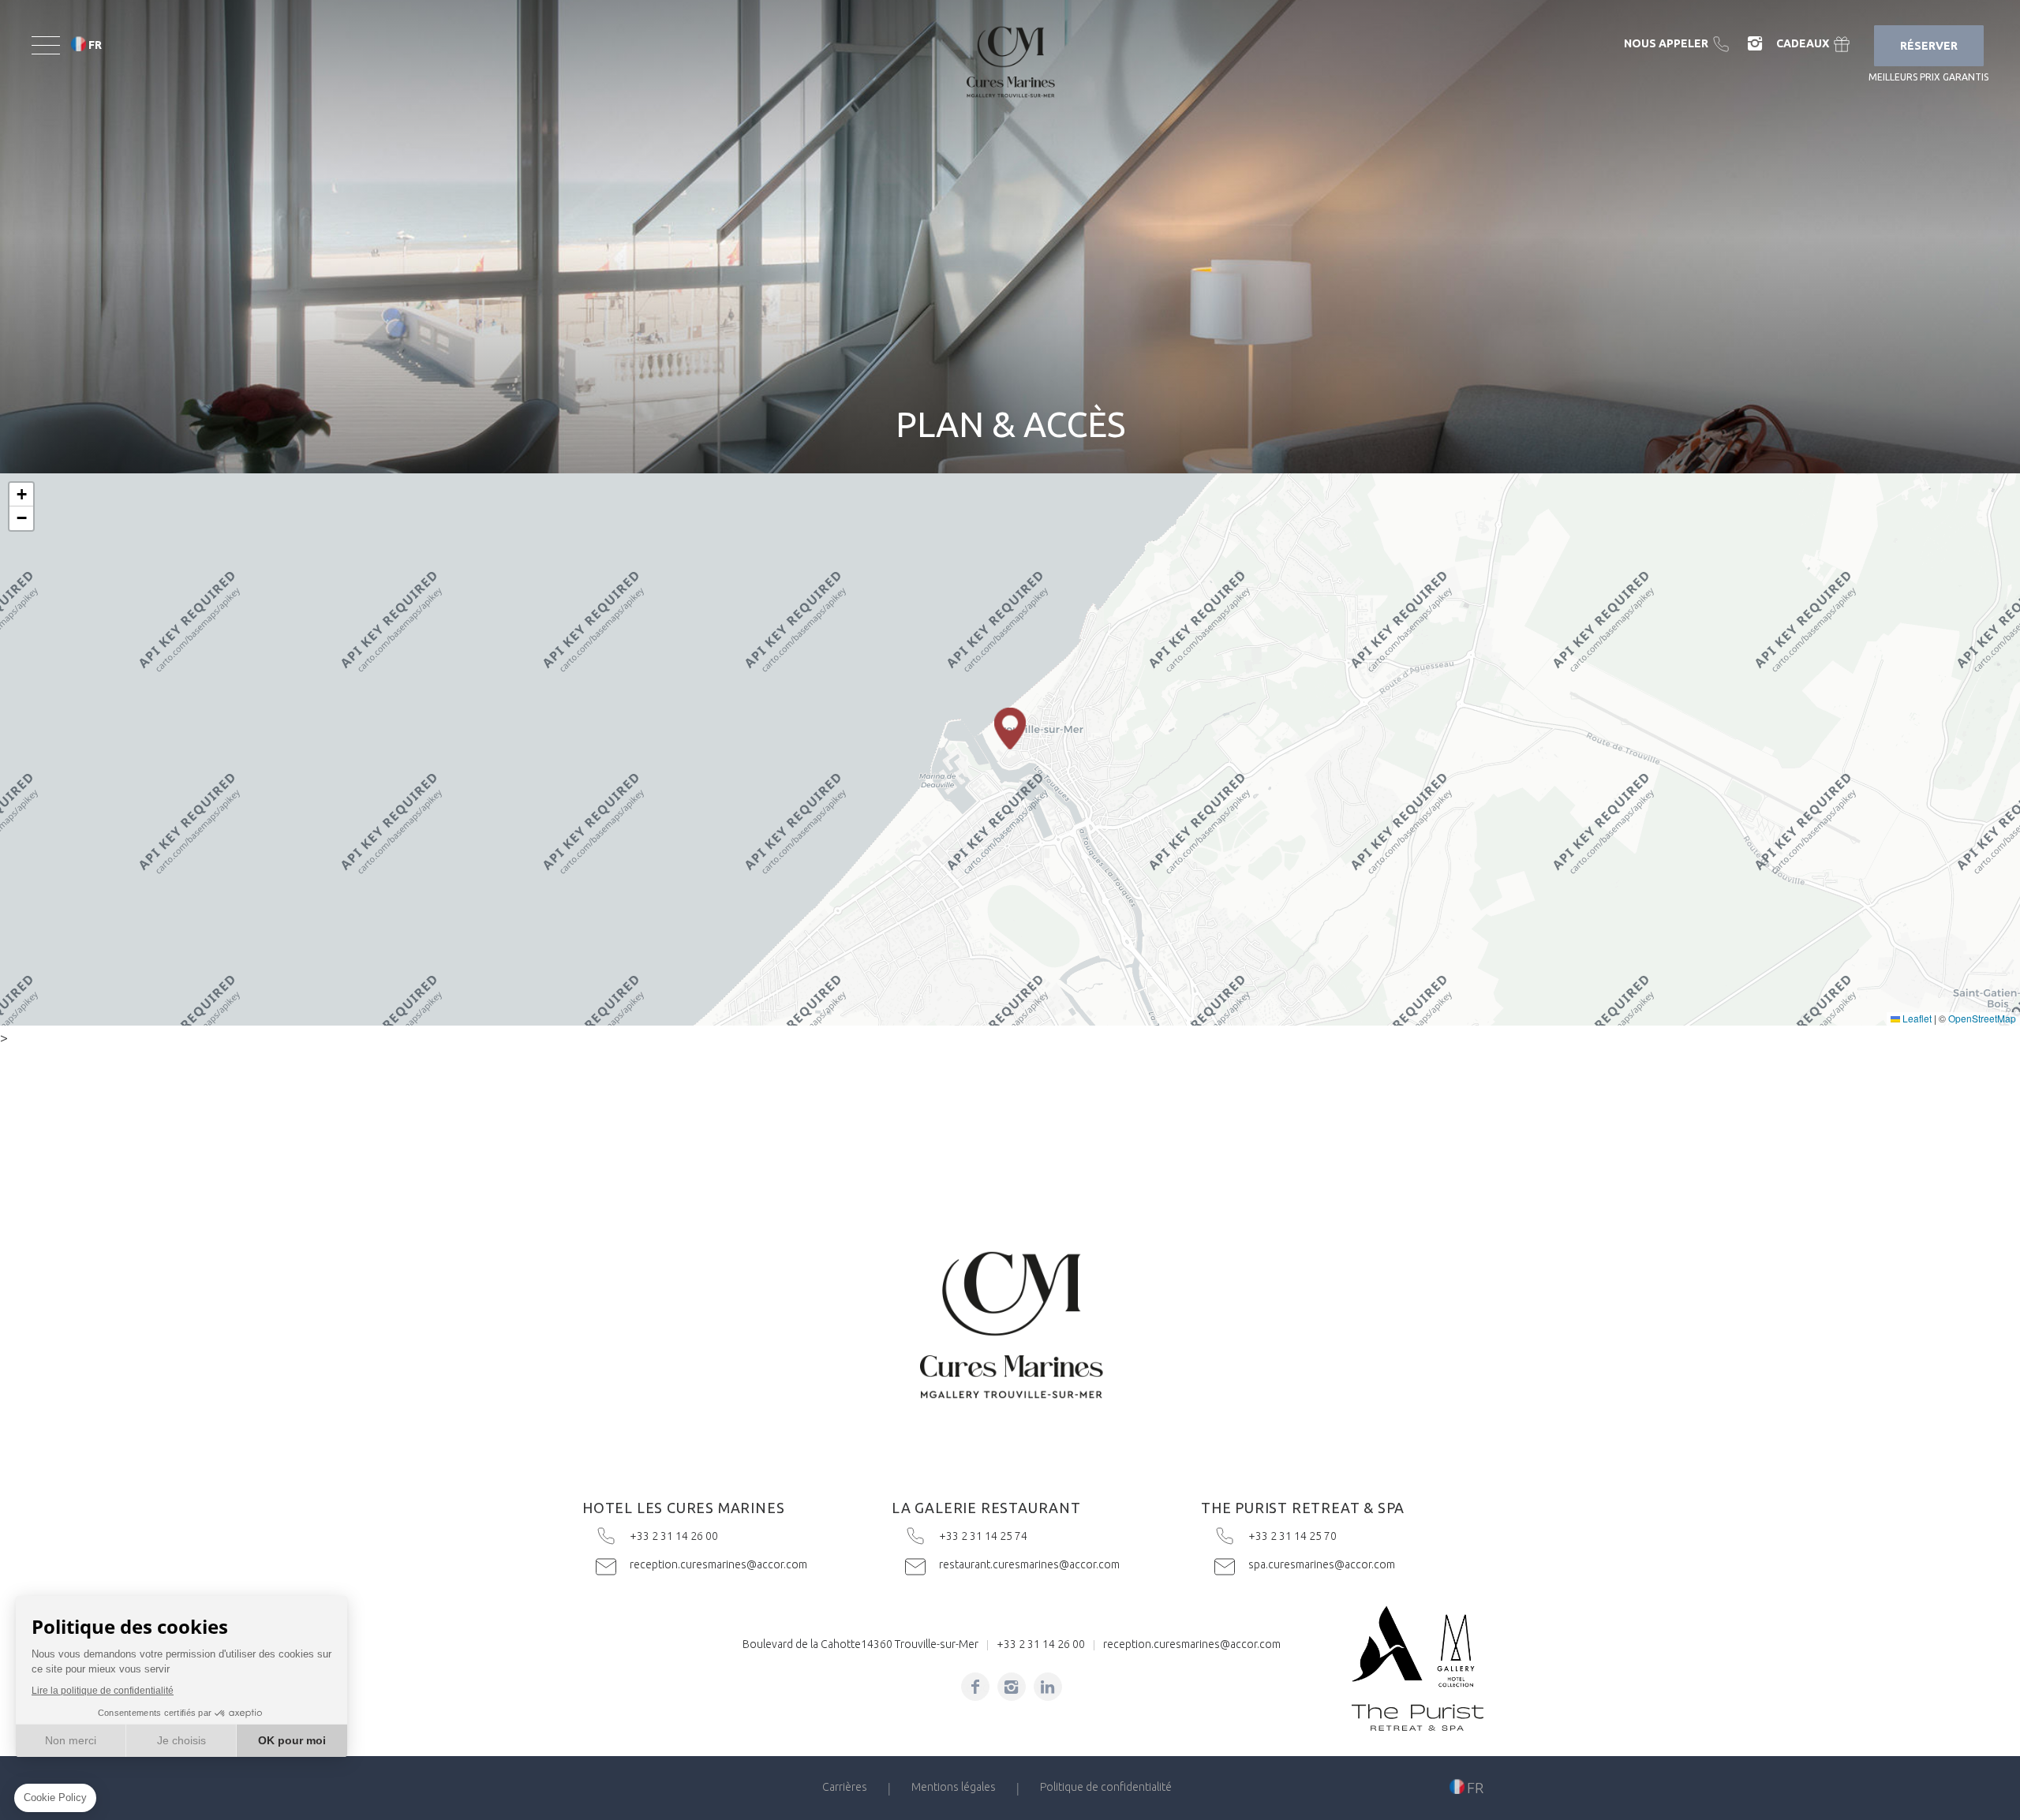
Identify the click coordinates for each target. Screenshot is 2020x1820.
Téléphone (1679, 44)
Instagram (1755, 44)
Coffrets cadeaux (1815, 44)
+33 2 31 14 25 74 (1010, 1536)
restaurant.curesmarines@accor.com (1010, 1564)
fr (95, 45)
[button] (1010, 729)
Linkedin (1048, 1687)
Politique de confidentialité (1106, 1787)
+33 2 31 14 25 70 (1319, 1536)
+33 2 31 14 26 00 (701, 1536)
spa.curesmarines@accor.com (1319, 1564)
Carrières (845, 1787)
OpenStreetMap (1982, 1018)
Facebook (975, 1687)
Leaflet (1916, 1018)
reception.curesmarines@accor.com (701, 1564)
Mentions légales (954, 1787)
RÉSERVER (1929, 46)
